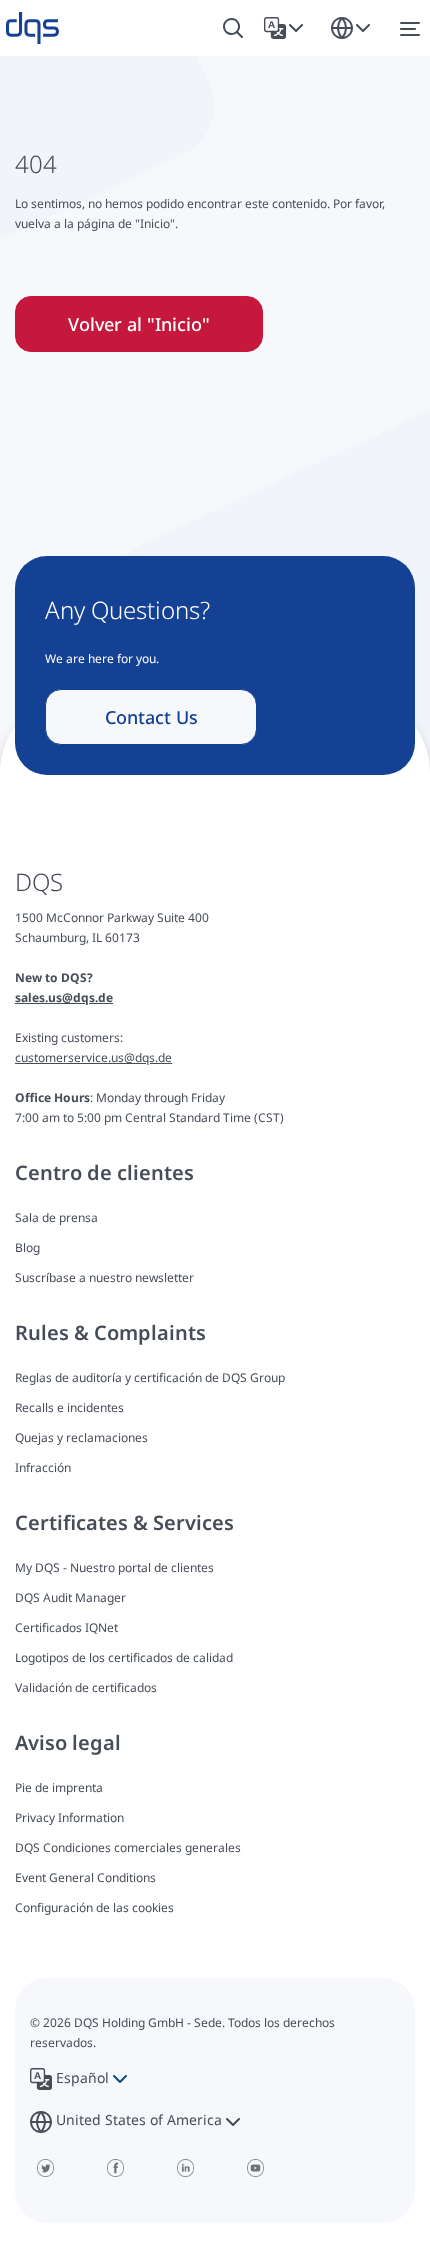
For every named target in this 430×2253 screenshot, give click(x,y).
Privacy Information (69, 1817)
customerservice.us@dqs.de (93, 1057)
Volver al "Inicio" (139, 324)
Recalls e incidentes (69, 1407)
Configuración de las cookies (94, 1908)
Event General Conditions (85, 1877)
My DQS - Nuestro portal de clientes (114, 1567)
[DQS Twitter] (45, 2168)
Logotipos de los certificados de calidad (124, 1657)
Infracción (43, 1467)
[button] (287, 28)
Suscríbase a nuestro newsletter (104, 1277)
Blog (27, 1247)
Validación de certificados (86, 1687)
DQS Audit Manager (70, 1597)
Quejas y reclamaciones (81, 1437)
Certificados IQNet (66, 1627)
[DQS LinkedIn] (185, 2168)
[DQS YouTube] (255, 2168)
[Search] (233, 28)
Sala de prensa (56, 1217)
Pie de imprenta (59, 1787)
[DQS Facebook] (115, 2168)
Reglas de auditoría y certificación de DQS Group (150, 1377)
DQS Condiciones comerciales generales (128, 1847)
